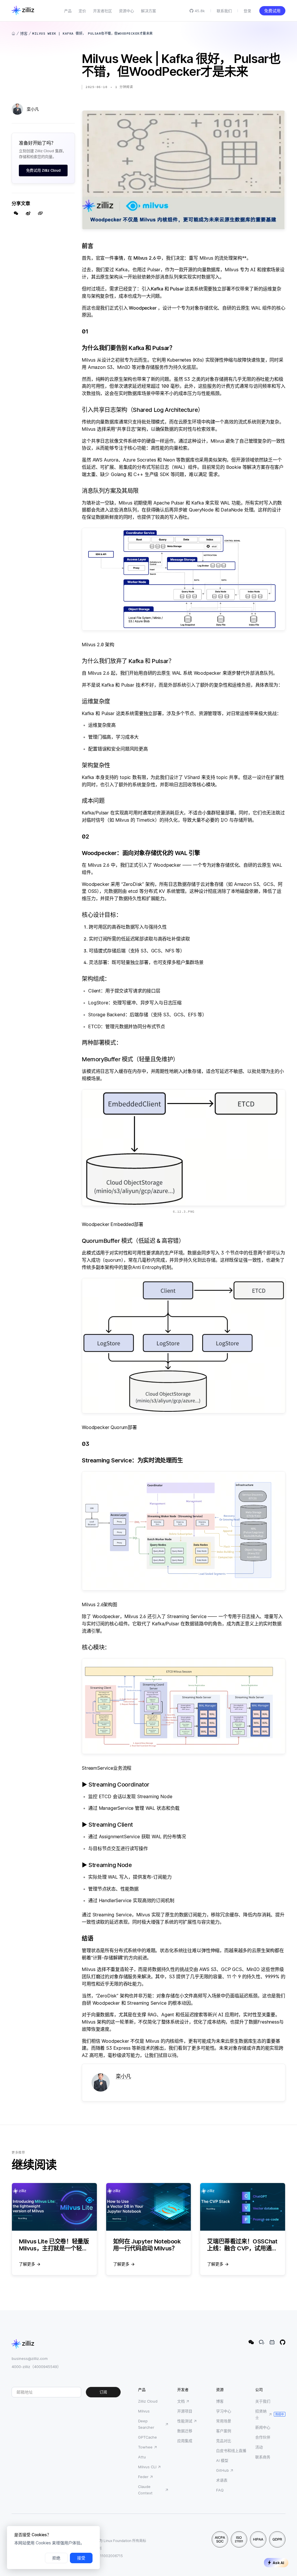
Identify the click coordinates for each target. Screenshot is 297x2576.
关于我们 (263, 2401)
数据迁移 (185, 2431)
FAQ (220, 2490)
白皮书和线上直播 (231, 2451)
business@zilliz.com (30, 2358)
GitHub (222, 2470)
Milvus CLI (147, 2467)
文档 (181, 2401)
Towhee (145, 2447)
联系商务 (263, 2457)
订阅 (103, 2392)
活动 (259, 2447)
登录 (247, 11)
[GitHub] (282, 2342)
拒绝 (56, 2558)
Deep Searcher (146, 2424)
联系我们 (224, 11)
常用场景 (224, 2421)
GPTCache (147, 2437)
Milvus (144, 2411)
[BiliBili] (272, 2342)
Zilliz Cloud (148, 2401)
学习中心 (224, 2411)
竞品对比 (224, 2441)
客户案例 (224, 2431)
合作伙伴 (263, 2437)
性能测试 (185, 2421)
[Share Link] (40, 213)
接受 (81, 2558)
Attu (142, 2457)
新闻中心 (263, 2427)
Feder (143, 2477)
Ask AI (278, 2563)
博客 (24, 33)
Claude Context (145, 2490)
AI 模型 (222, 2460)
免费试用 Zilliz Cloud (43, 170)
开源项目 (185, 2411)
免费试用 (272, 11)
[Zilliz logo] (23, 11)
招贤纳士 (261, 2414)
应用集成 (185, 2441)
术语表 (222, 2480)
